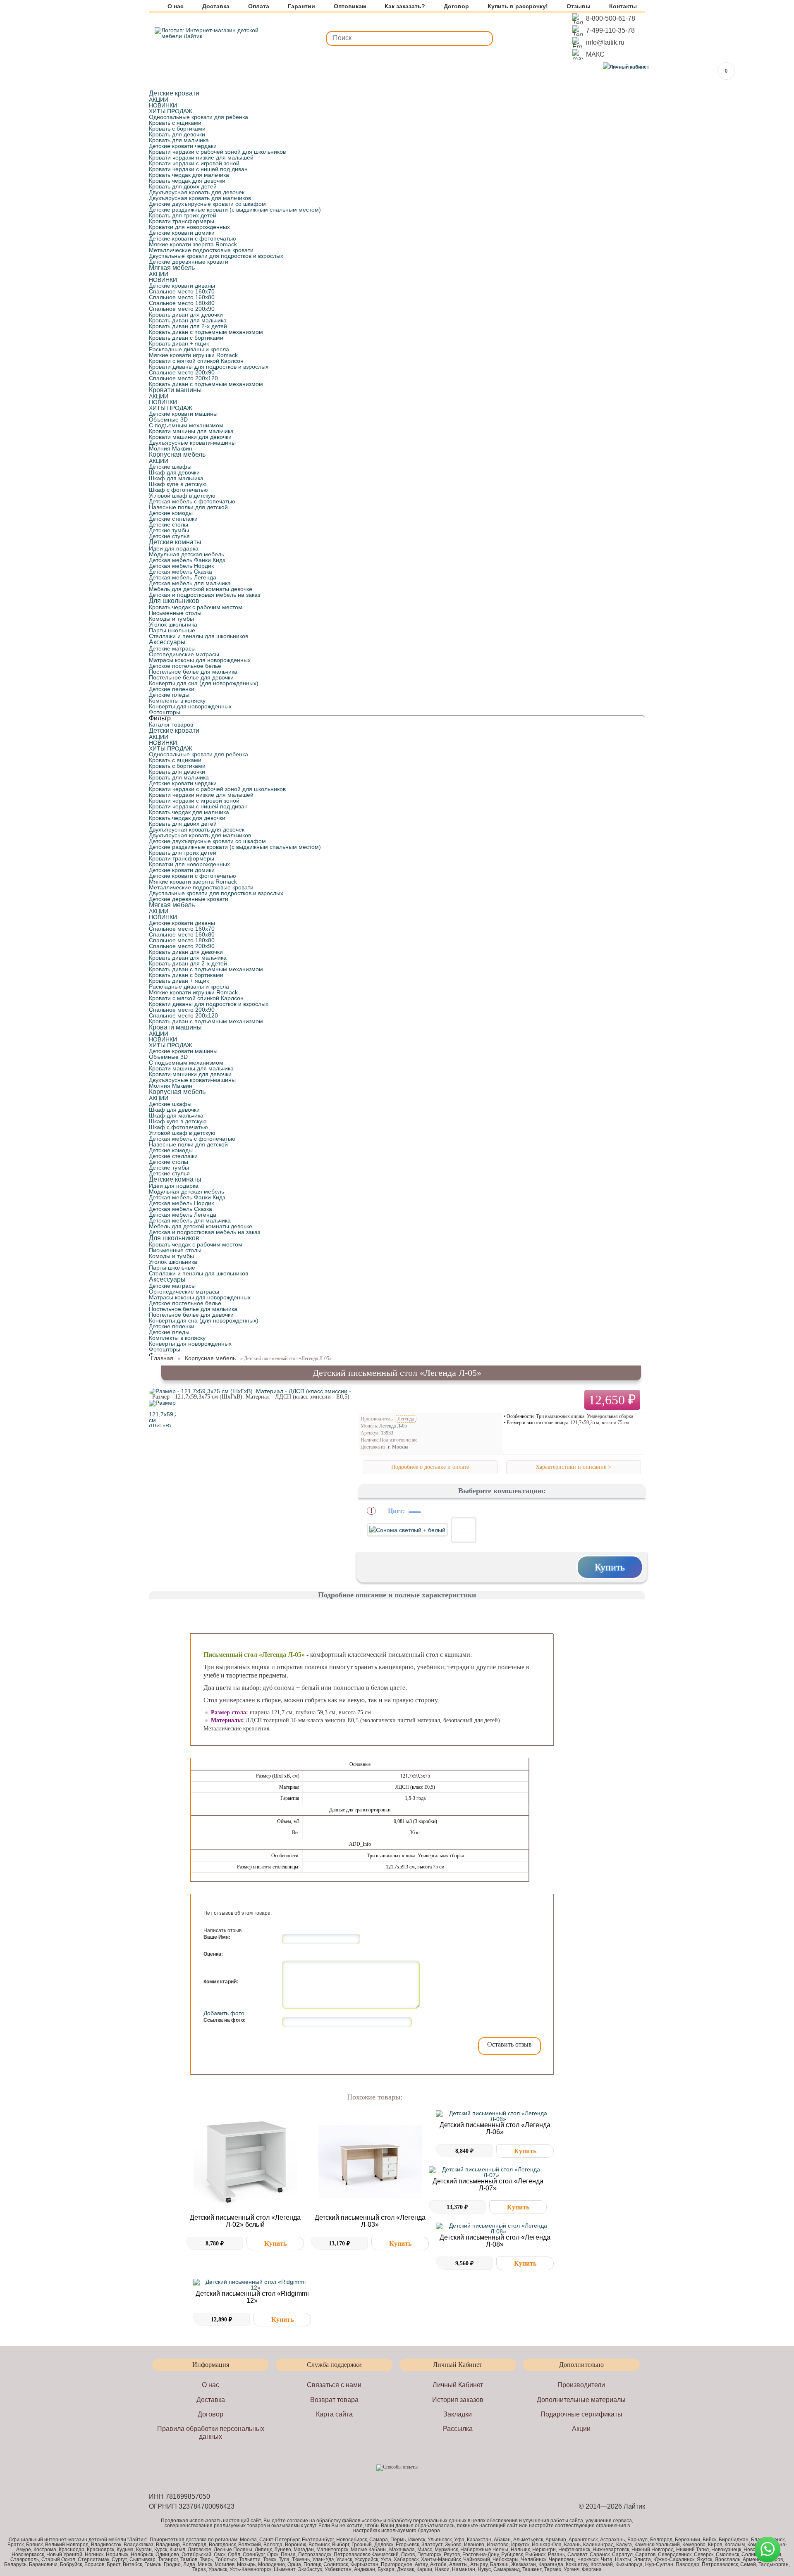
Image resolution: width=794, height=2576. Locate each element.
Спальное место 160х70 (182, 291)
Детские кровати (174, 93)
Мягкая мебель (172, 268)
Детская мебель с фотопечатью (192, 501)
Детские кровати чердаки (183, 146)
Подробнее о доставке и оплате (430, 1467)
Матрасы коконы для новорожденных (200, 660)
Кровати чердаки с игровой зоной (194, 163)
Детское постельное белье (185, 666)
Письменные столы (175, 613)
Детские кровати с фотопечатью (193, 238)
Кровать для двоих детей (183, 186)
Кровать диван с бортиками (186, 338)
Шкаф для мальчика (176, 478)
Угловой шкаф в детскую (182, 496)
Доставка (216, 6)
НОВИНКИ (163, 105)
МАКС (595, 54)
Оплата (259, 6)
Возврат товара (334, 2400)
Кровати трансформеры (182, 221)
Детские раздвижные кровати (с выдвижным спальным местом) (235, 210)
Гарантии (301, 6)
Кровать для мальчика (179, 140)
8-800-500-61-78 (611, 18)
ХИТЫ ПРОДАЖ (171, 111)
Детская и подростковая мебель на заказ (204, 595)
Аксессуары (167, 642)
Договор (456, 6)
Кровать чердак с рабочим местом (196, 607)
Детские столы (169, 524)
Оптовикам (350, 6)
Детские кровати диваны (182, 286)
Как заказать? (405, 6)
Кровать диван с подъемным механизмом (206, 332)
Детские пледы (169, 695)
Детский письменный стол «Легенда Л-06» (495, 2128)
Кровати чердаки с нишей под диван (198, 169)
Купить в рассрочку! (518, 6)
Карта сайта (334, 2414)
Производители (581, 2385)
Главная (162, 1358)
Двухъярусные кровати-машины (192, 443)
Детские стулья (169, 536)
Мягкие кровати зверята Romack (193, 244)
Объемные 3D (168, 419)
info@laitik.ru (605, 42)
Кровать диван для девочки (186, 315)
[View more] (245, 2162)
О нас (176, 6)
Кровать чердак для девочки (187, 181)
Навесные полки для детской (188, 507)
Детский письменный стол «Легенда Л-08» (495, 2241)
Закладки (458, 2414)
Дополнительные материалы (581, 2400)
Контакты (623, 6)
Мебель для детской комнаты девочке (201, 589)
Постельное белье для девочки (191, 677)
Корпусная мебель (177, 454)
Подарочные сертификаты (581, 2414)
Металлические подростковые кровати (201, 250)
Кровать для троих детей (183, 215)
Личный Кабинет (458, 2385)
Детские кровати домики (182, 233)
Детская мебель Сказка (181, 572)
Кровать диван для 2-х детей (188, 326)
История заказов (458, 2400)
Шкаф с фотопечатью (178, 490)
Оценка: (213, 1954)
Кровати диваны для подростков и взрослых (209, 367)
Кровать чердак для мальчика (189, 175)
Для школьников (174, 601)
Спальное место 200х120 (183, 378)
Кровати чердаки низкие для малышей (201, 157)
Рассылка (458, 2429)
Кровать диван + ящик (179, 343)
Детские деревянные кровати (189, 262)
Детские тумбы (169, 530)
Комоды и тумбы (171, 619)
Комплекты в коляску (177, 701)
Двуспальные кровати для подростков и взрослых (216, 256)
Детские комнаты (175, 542)
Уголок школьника (173, 624)
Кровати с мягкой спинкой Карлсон (196, 361)
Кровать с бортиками (177, 129)
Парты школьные (172, 630)
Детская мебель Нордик (181, 566)
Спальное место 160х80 (182, 297)
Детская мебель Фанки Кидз (187, 560)
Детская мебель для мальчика (190, 583)
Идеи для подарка (174, 548)
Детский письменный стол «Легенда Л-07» (488, 2185)
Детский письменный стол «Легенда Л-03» (370, 2221)
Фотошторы (165, 712)
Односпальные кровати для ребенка (198, 117)
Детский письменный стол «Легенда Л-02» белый (245, 2221)
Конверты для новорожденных (190, 706)
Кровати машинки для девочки (190, 437)
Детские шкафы (170, 467)
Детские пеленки (172, 689)
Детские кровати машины (183, 414)
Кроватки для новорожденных (189, 227)
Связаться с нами (334, 2385)
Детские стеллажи (173, 519)
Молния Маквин (171, 448)
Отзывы (579, 6)
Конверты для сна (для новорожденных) (204, 683)
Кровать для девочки (177, 134)
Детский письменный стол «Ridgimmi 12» (252, 2297)
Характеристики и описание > (573, 1467)
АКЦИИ (159, 100)
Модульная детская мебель (187, 554)
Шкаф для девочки (174, 472)
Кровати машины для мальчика (191, 431)
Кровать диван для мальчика (188, 320)
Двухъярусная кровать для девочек (197, 192)
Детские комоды (171, 513)
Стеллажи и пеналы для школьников (198, 636)
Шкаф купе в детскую (178, 484)
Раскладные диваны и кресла (189, 349)
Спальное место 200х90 (182, 309)
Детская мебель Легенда (183, 577)
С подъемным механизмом (186, 425)
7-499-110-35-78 (610, 30)
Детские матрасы (172, 648)
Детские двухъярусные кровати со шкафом (207, 204)
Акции (581, 2429)
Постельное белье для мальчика (193, 672)
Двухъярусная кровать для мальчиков (200, 198)
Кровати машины (175, 390)
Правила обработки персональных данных (211, 2433)
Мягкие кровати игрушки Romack (193, 355)
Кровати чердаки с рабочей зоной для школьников (217, 152)
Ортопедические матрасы (184, 654)
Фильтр (160, 718)
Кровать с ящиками (175, 123)
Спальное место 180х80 (182, 303)
